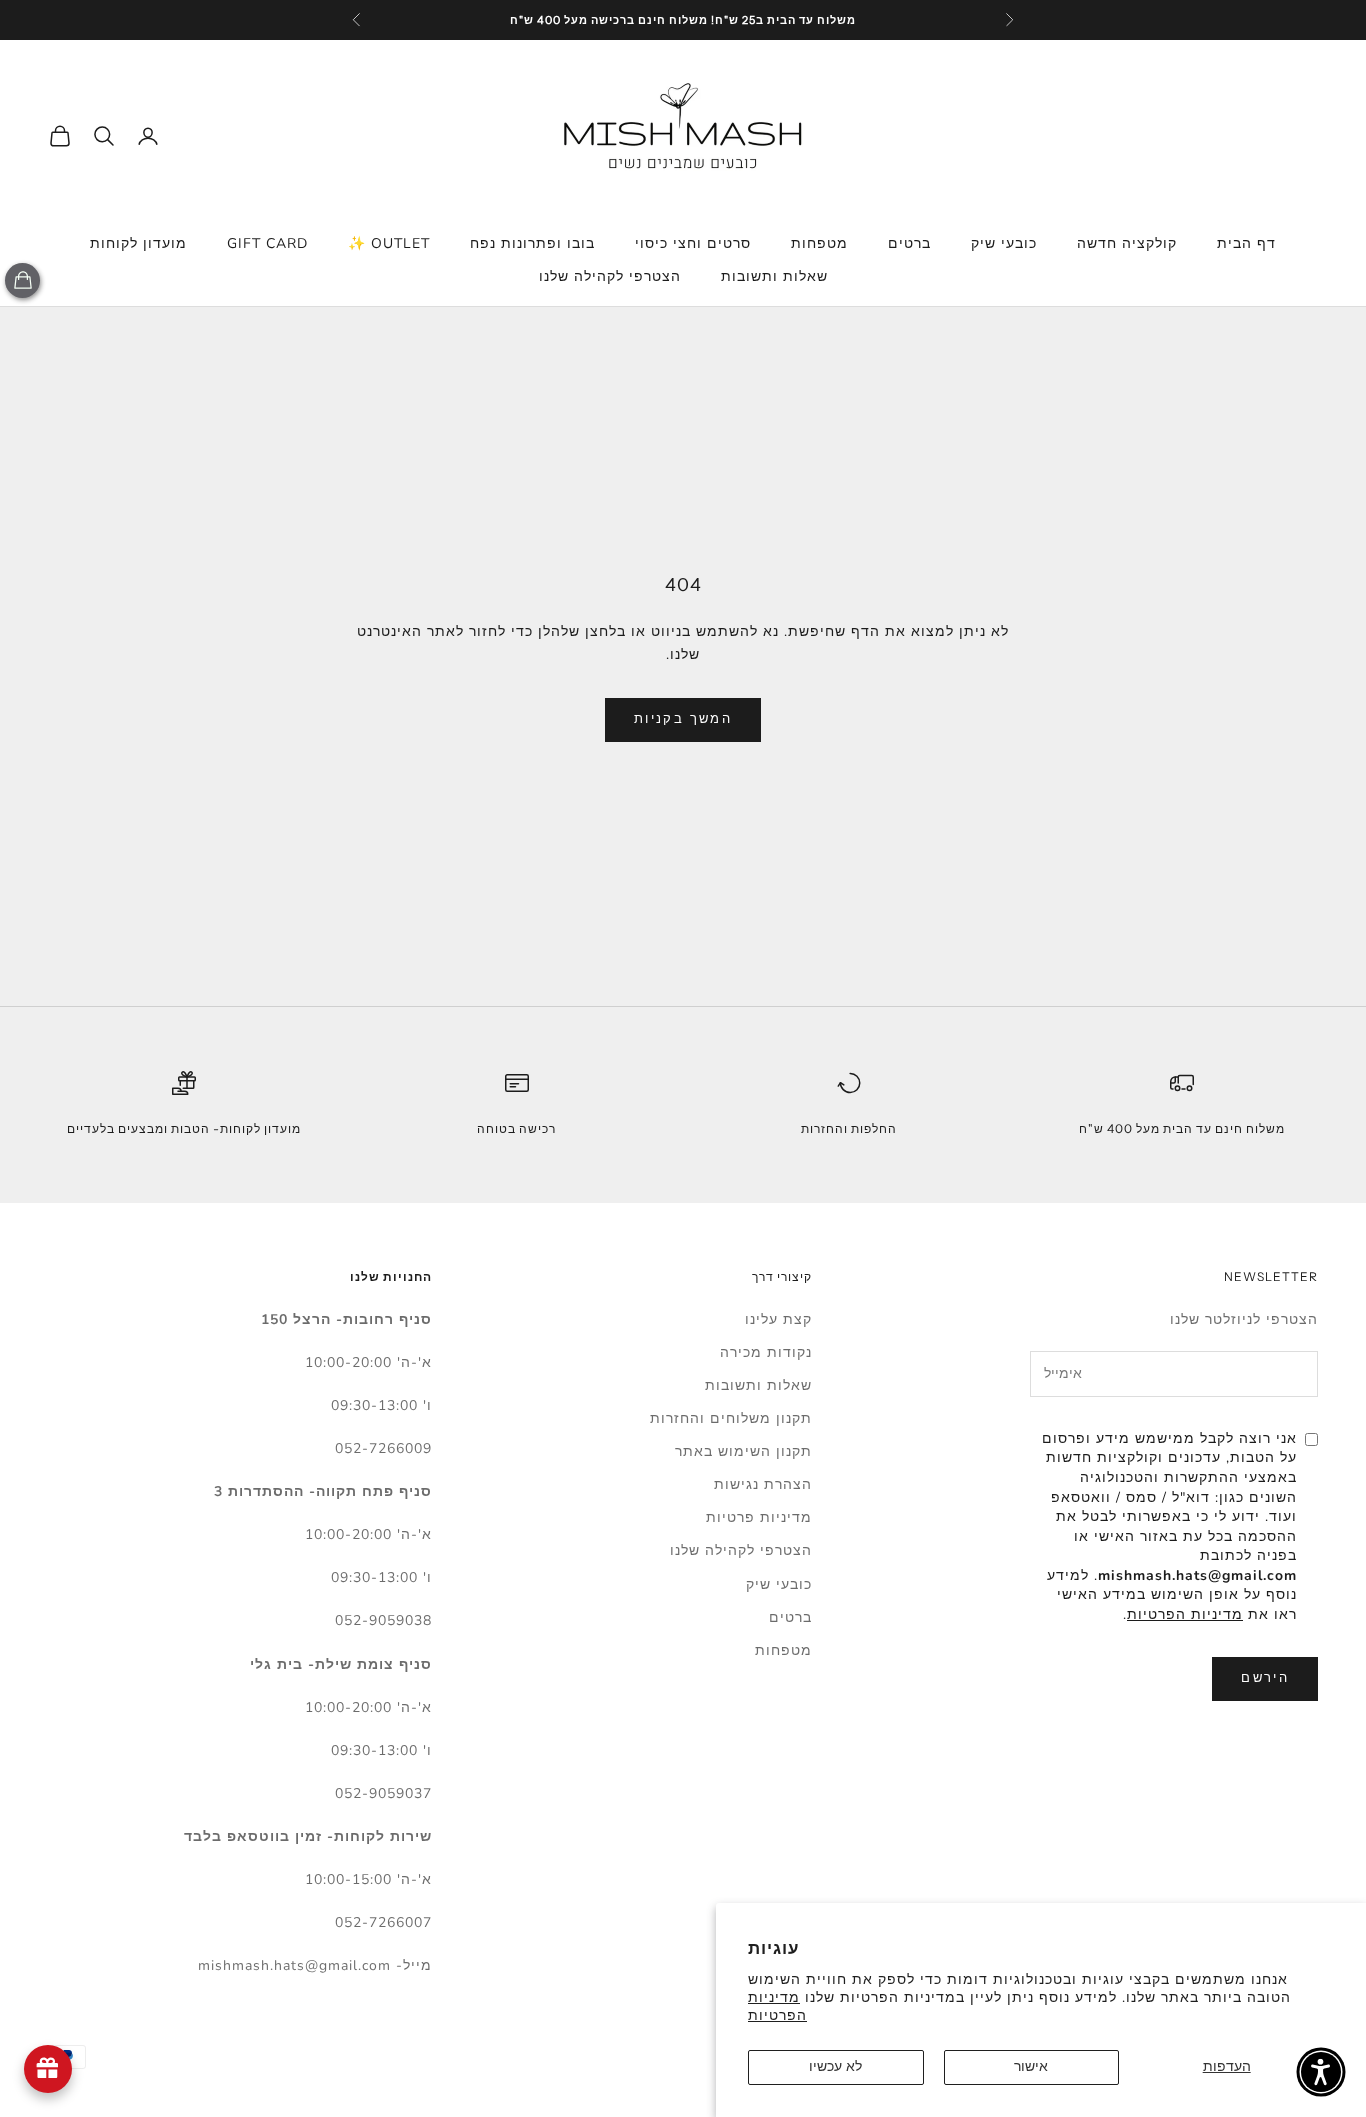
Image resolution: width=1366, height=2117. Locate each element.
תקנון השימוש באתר (743, 1451)
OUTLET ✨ (389, 243)
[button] (1321, 2072)
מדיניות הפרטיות (777, 2006)
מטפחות (819, 243)
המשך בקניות (683, 719)
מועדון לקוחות (138, 243)
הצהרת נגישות (763, 1484)
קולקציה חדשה (1127, 243)
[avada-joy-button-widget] (48, 2069)
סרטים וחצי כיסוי (693, 243)
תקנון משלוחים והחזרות (731, 1418)
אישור (1031, 2066)
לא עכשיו (835, 2066)
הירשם (1265, 1678)
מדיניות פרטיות (759, 1517)
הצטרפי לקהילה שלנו (610, 276)
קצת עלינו (778, 1319)
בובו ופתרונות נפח (532, 243)
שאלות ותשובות (774, 276)
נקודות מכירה (766, 1352)
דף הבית (1246, 243)
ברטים (909, 243)
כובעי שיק (1004, 243)
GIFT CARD (267, 243)
